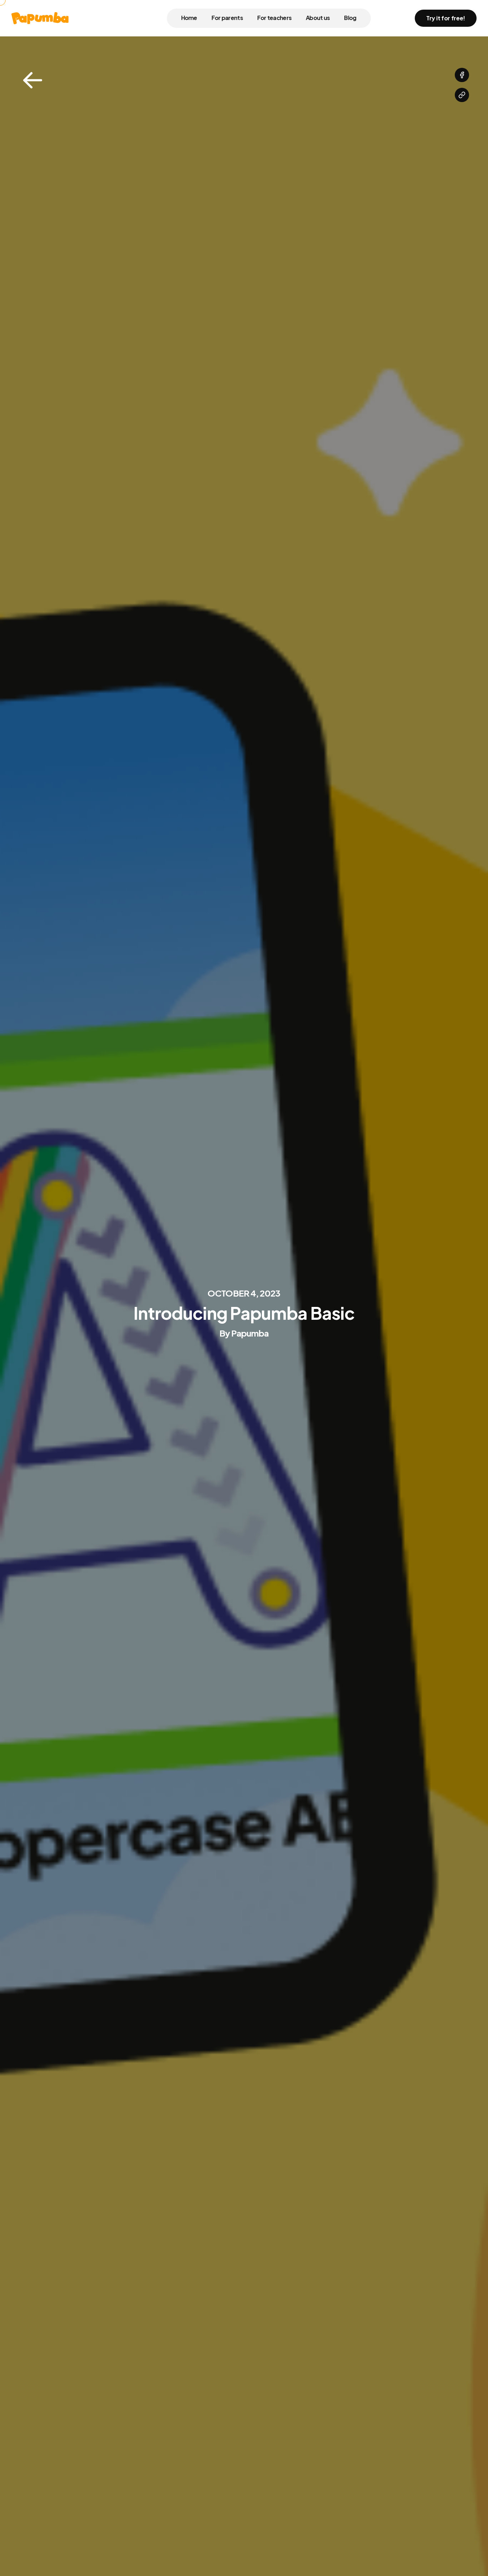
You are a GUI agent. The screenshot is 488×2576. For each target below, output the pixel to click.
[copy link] (462, 95)
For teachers (274, 18)
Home (189, 18)
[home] (40, 18)
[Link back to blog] (32, 81)
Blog (350, 18)
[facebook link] (462, 75)
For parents (227, 18)
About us (318, 18)
